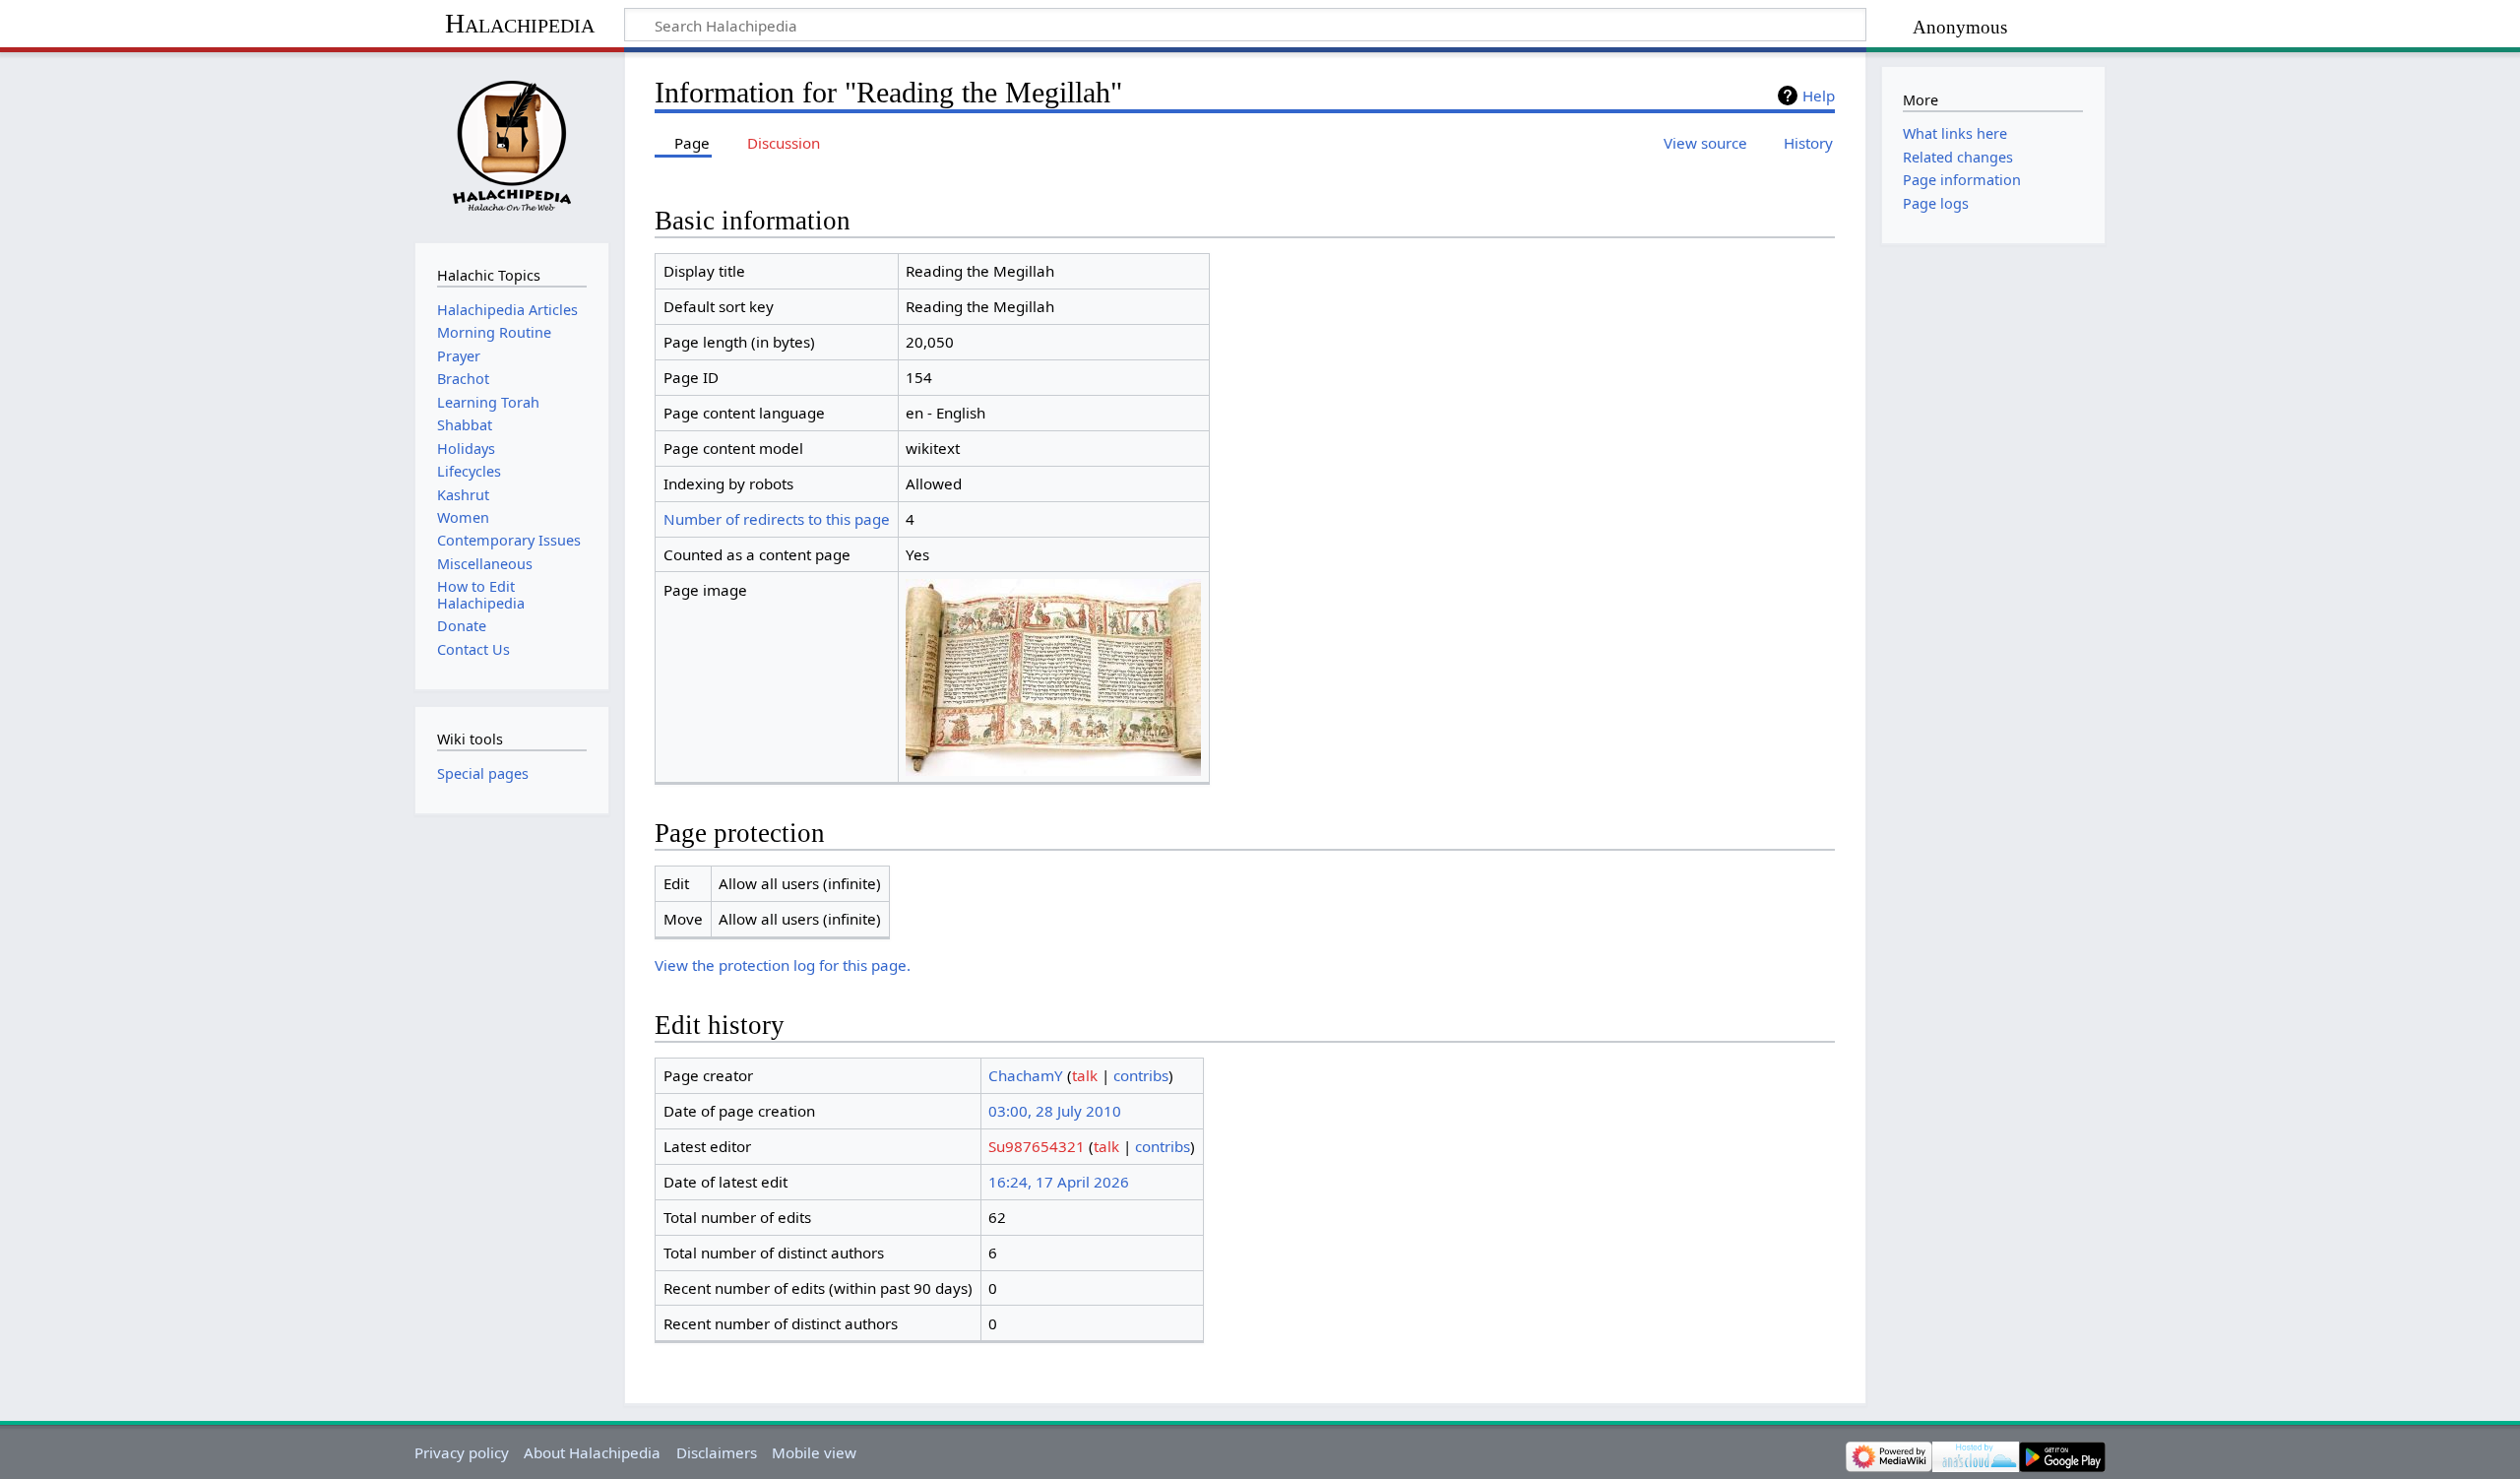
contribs (1141, 1075)
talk (1085, 1075)
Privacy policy (462, 1452)
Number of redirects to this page (777, 519)
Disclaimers (717, 1452)
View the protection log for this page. (783, 965)
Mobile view (814, 1452)
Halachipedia (520, 23)
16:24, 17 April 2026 (1059, 1182)
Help (1819, 96)
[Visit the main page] (511, 145)
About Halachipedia (592, 1452)
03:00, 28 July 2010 (1055, 1111)
